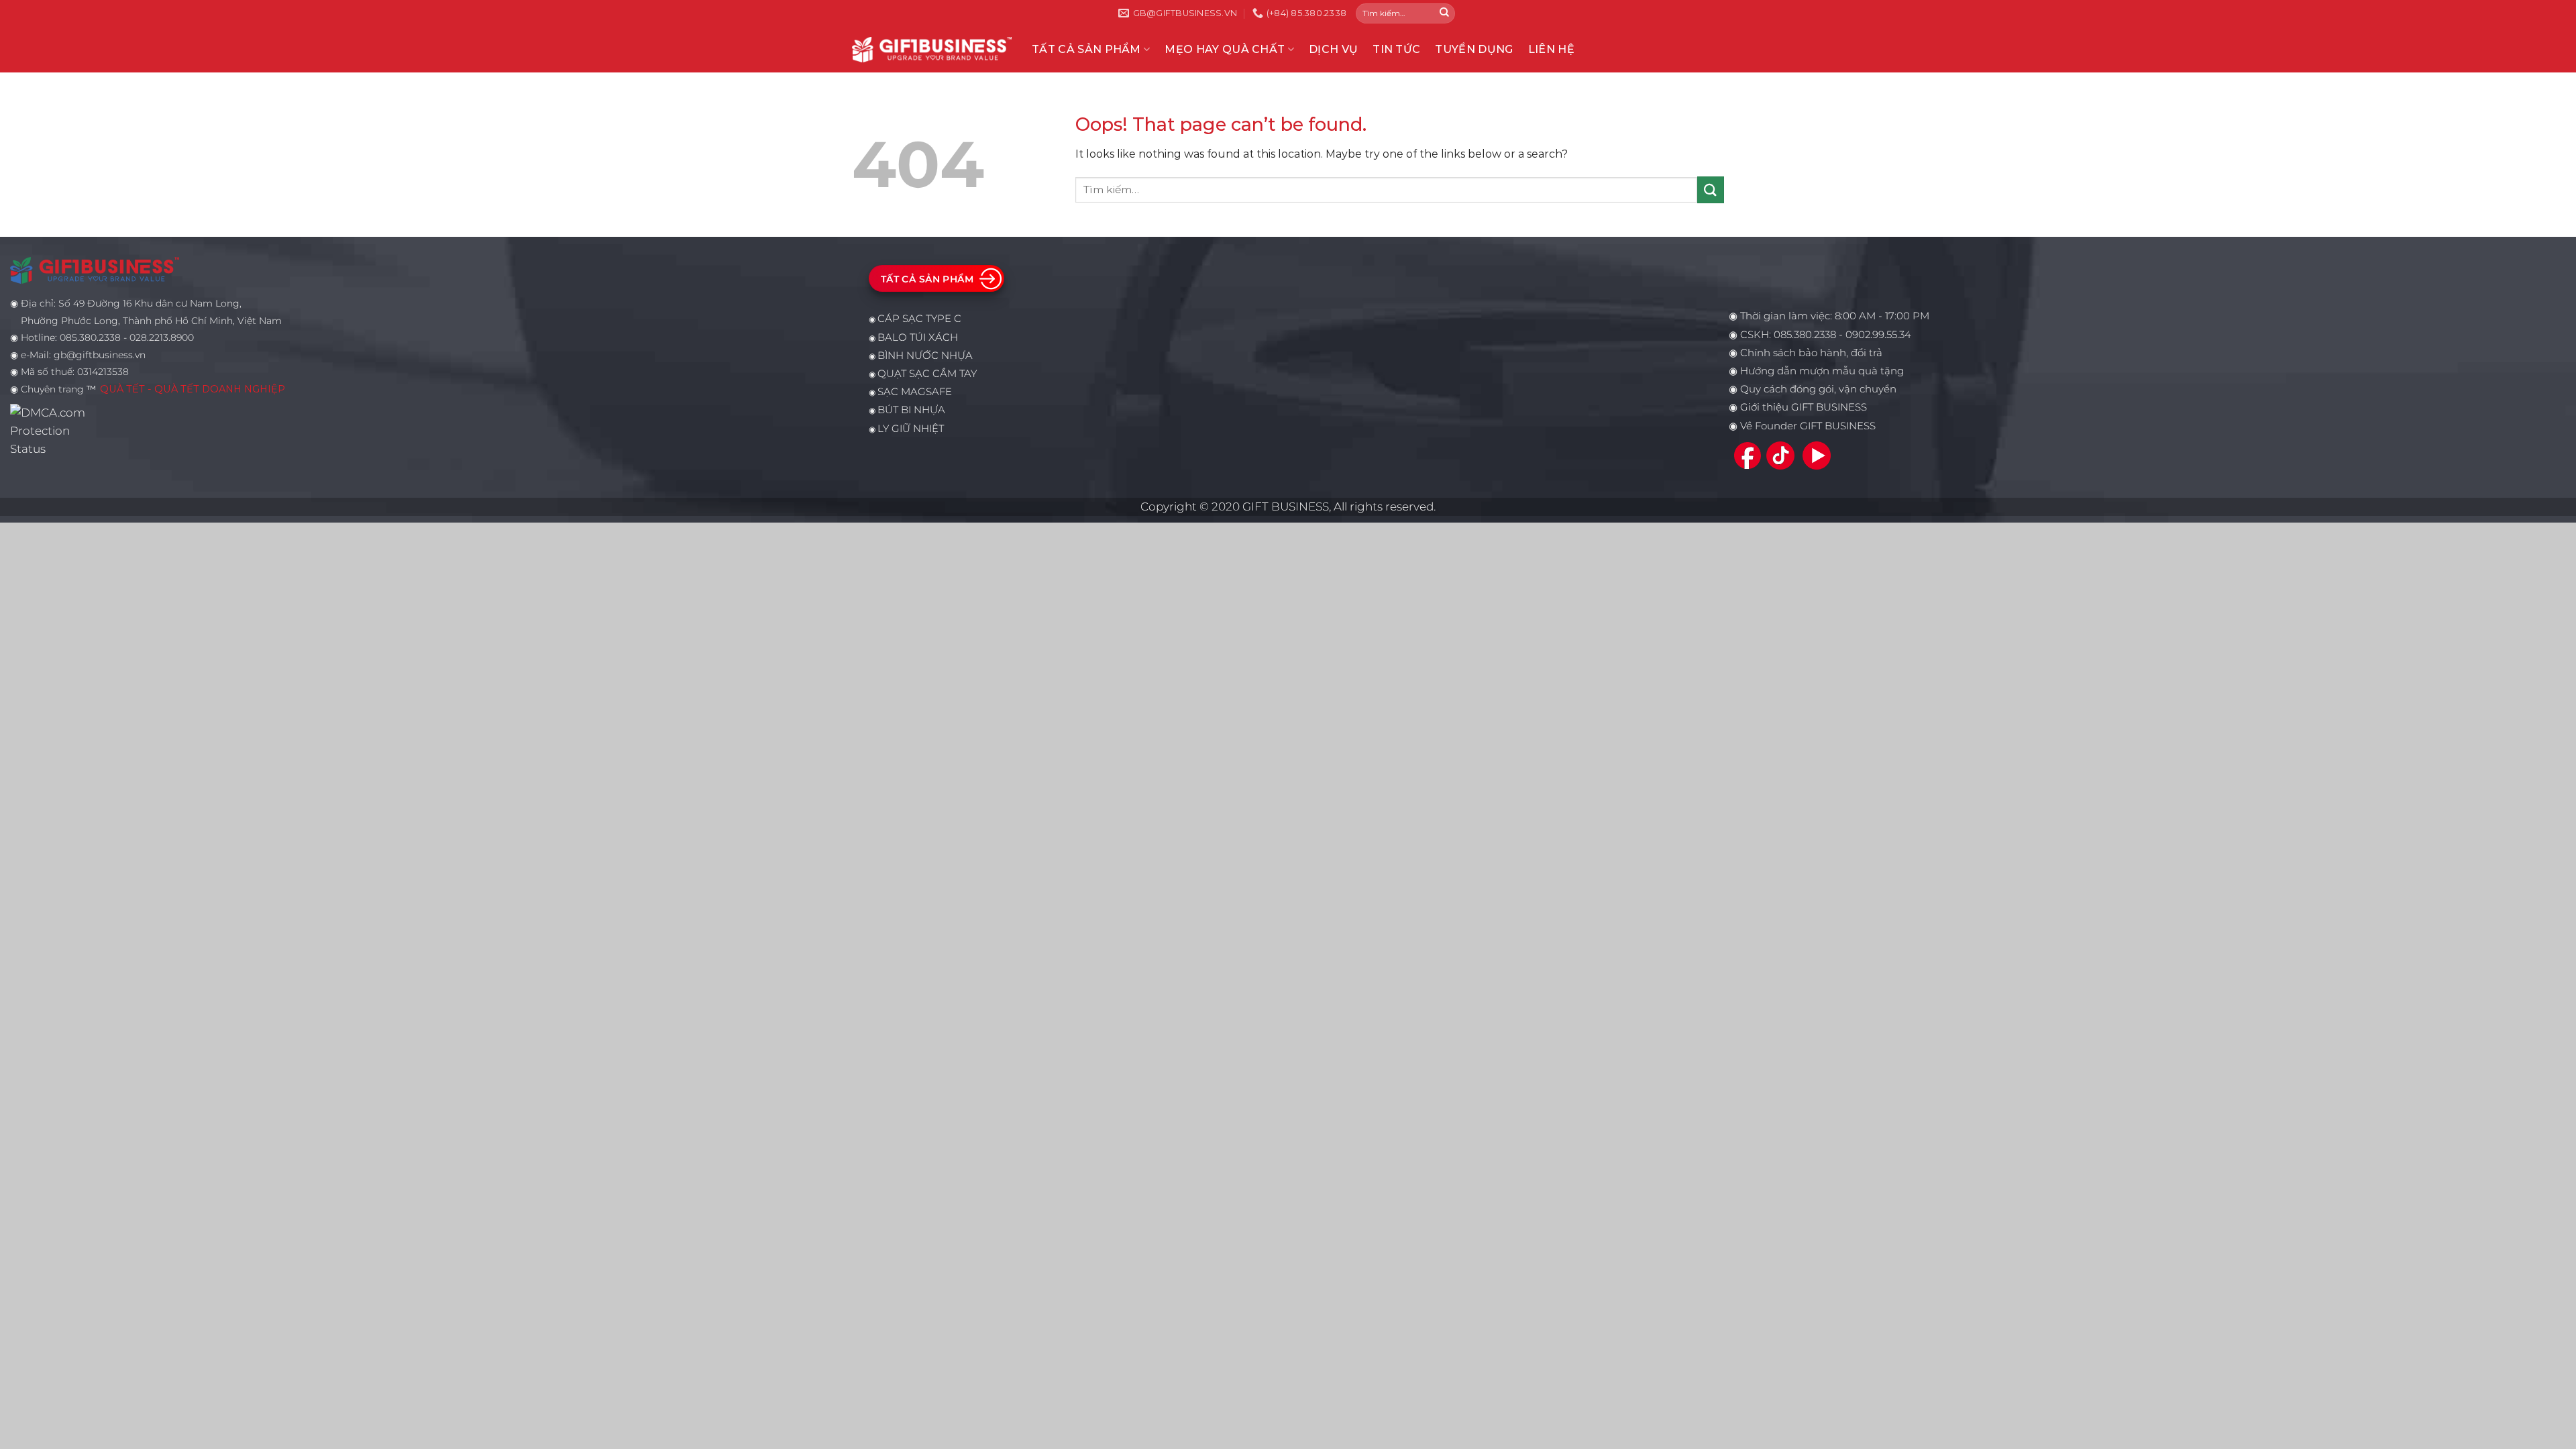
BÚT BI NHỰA (911, 410)
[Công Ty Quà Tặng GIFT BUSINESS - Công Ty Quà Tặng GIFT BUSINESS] (932, 49)
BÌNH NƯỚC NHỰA (925, 356)
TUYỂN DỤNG (1474, 49)
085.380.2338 (1805, 335)
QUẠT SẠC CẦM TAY (927, 374)
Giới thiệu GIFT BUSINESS (1804, 407)
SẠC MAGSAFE (915, 392)
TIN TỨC (1396, 49)
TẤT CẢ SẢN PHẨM (1086, 49)
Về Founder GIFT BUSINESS (1808, 426)
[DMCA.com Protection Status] (51, 430)
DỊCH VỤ (1333, 49)
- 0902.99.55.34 (1874, 335)
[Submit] (1444, 13)
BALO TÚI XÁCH (918, 337)
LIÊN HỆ (1551, 49)
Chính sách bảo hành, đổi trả (1811, 353)
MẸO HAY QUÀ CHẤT (1225, 49)
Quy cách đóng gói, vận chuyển (1818, 389)
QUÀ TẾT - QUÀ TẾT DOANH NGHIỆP (193, 389)
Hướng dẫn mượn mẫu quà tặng (1822, 371)
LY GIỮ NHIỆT (911, 429)
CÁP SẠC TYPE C (919, 319)
